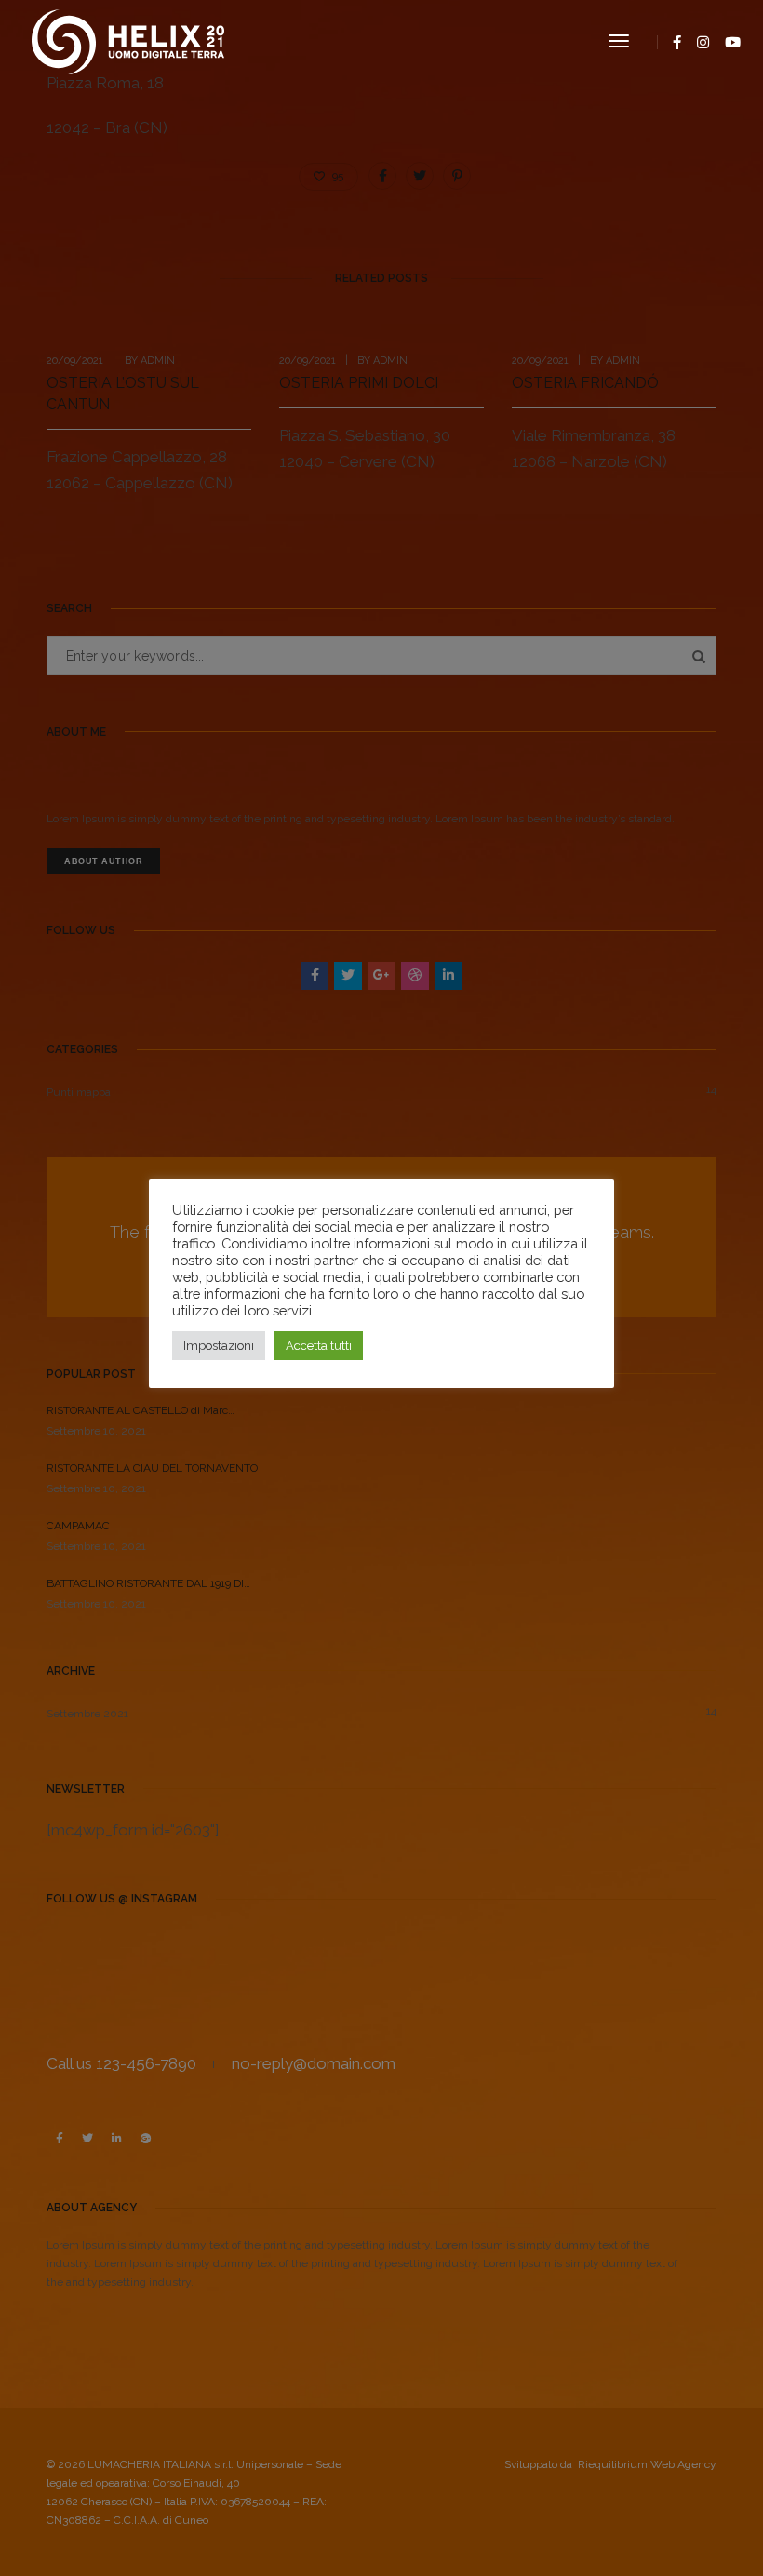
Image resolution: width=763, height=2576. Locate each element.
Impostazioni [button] (219, 1346)
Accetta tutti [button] (319, 1346)
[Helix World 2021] (128, 40)
